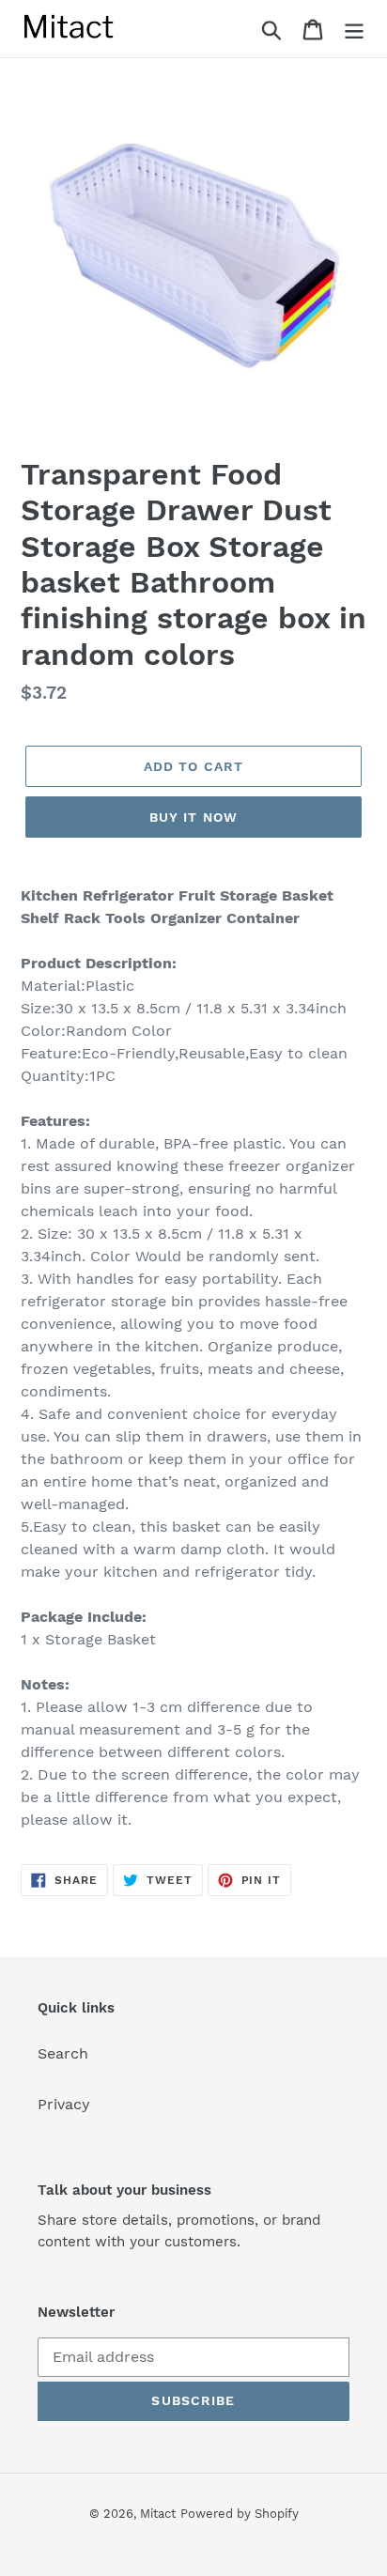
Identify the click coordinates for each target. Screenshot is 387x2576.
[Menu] (354, 29)
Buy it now (193, 817)
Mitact (158, 2514)
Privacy (64, 2104)
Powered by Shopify (240, 2514)
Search (63, 2053)
